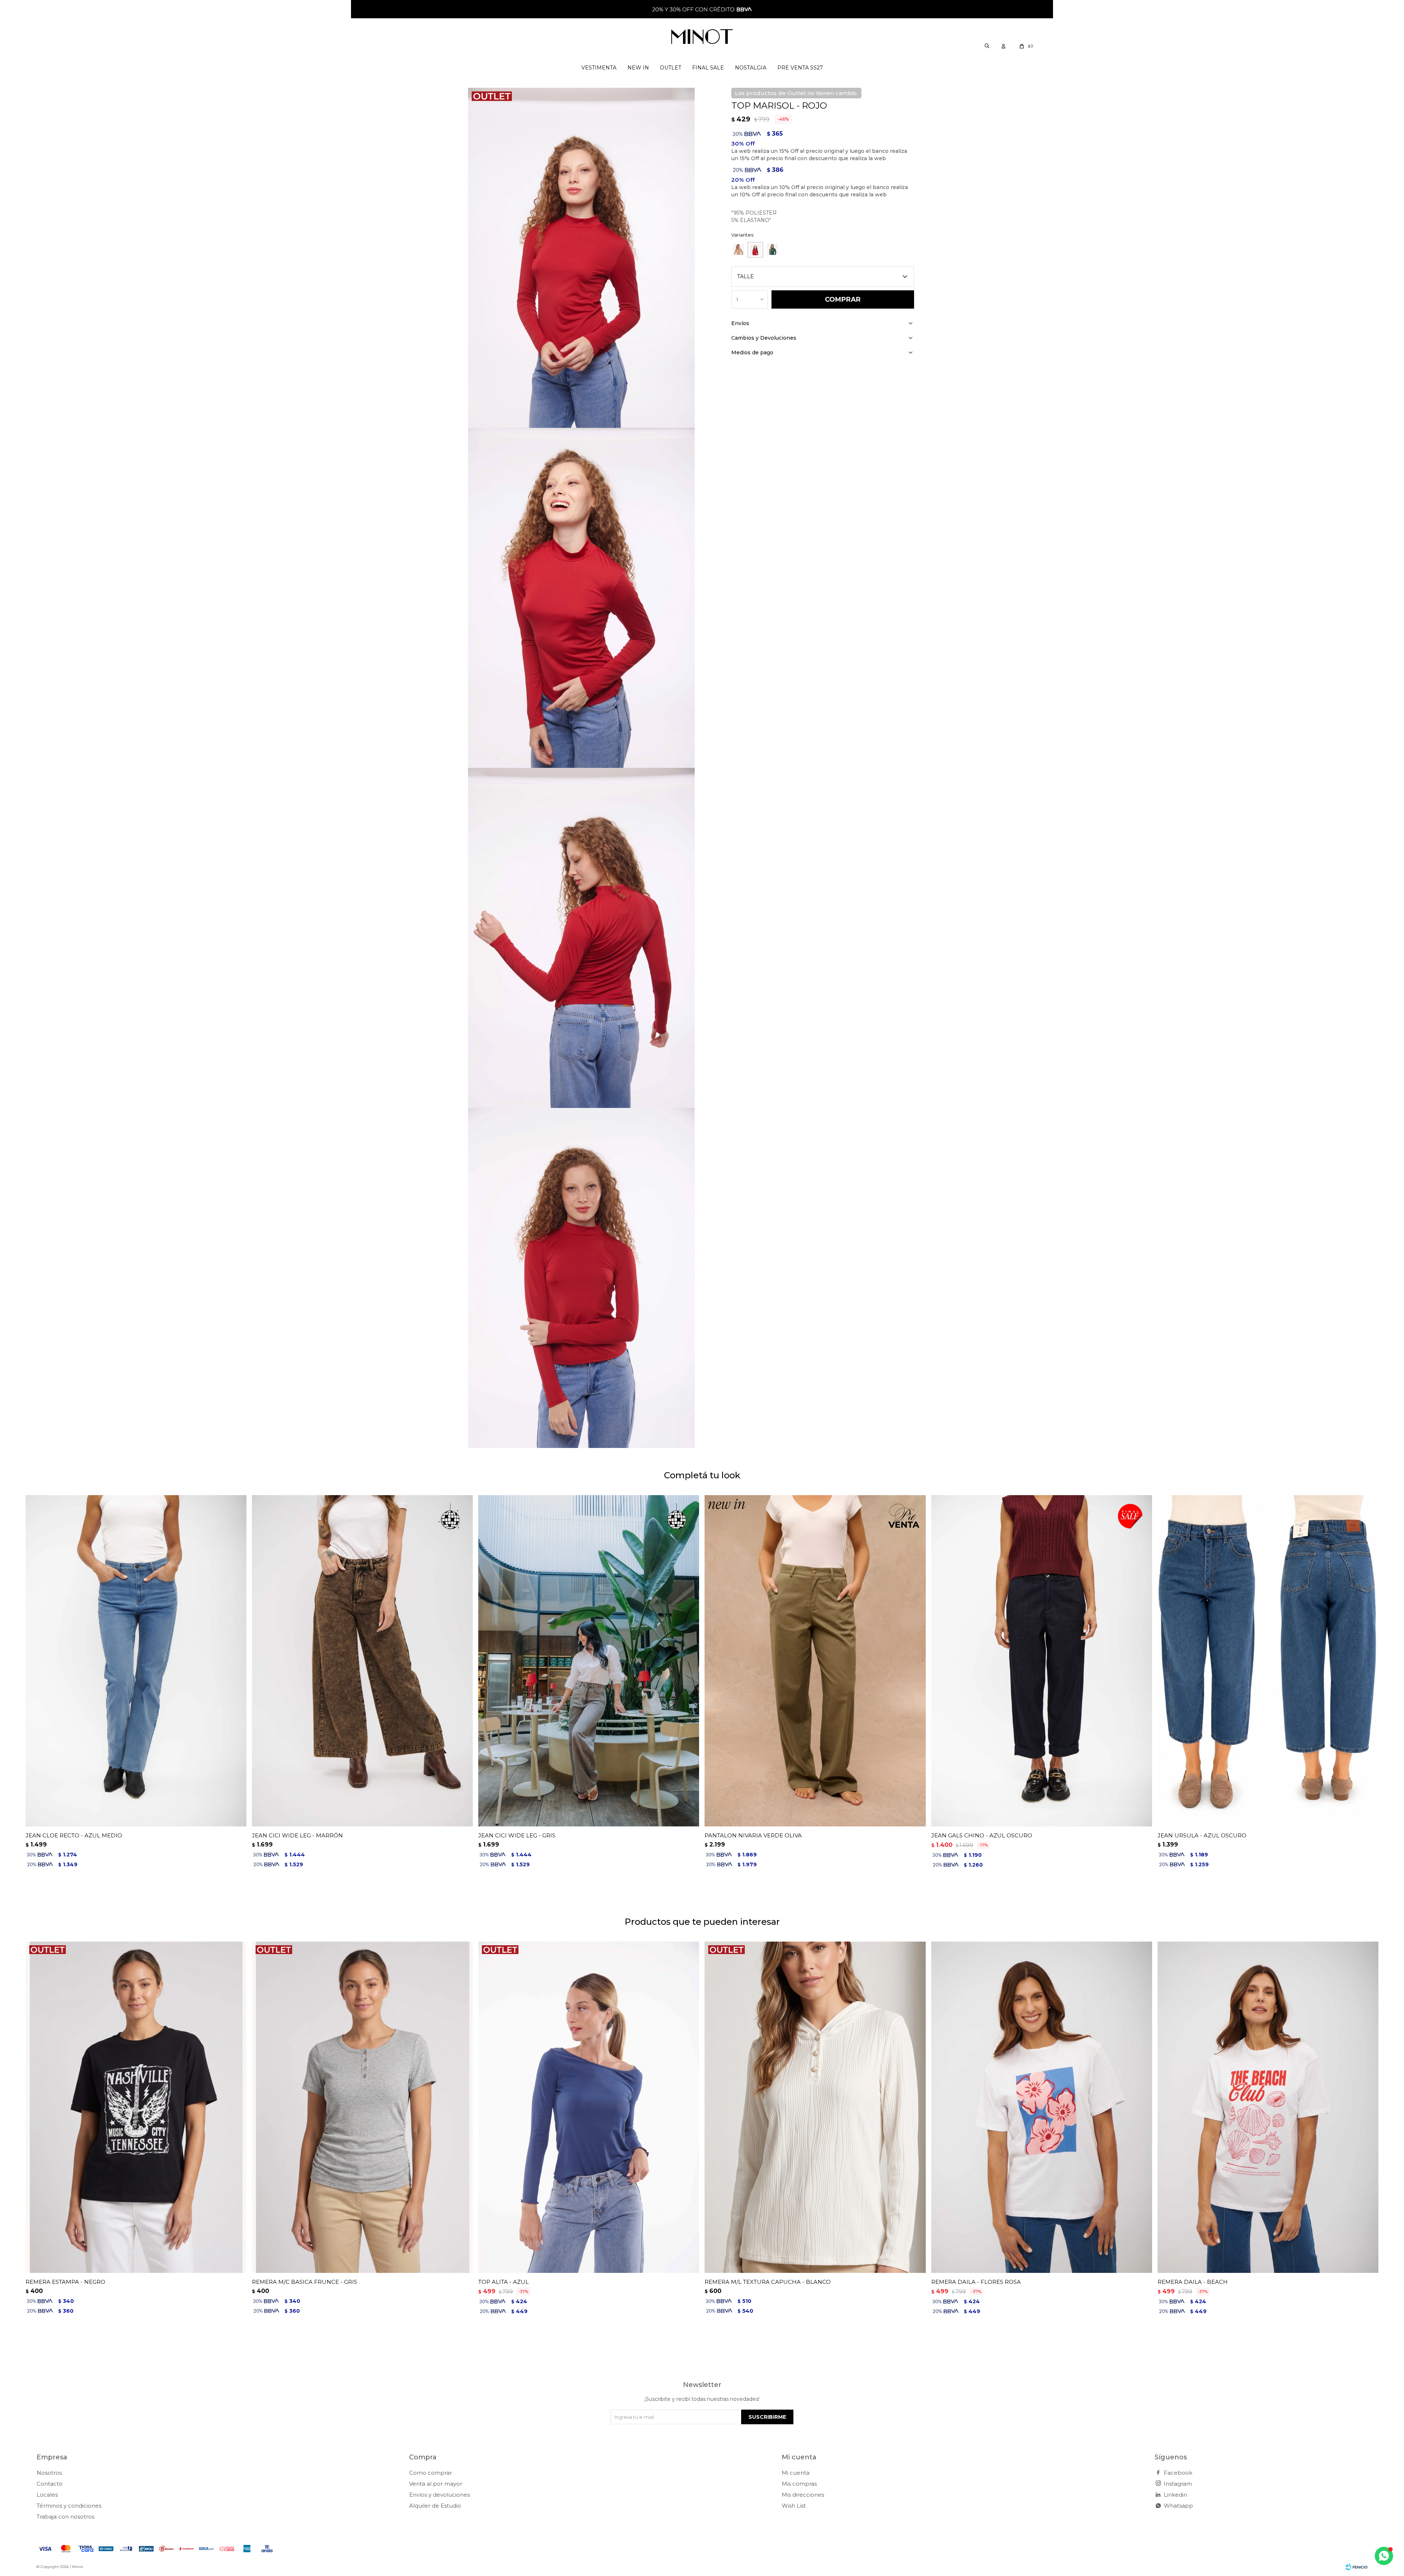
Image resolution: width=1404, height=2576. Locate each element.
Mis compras (799, 2484)
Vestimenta (599, 68)
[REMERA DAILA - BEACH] (1268, 2107)
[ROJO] (755, 250)
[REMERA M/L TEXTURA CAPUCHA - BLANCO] (815, 2107)
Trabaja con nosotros (65, 2517)
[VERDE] (772, 249)
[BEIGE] (739, 249)
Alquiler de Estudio (435, 2506)
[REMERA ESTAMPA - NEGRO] (136, 2107)
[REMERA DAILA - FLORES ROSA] (1042, 2107)
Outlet (671, 68)
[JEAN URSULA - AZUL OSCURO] (1268, 1661)
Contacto (50, 2484)
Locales (47, 2495)
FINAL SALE (708, 68)
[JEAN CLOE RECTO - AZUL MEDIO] (136, 1661)
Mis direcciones (803, 2495)
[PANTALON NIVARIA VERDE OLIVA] (815, 1661)
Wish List (794, 2506)
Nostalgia (751, 68)
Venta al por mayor (436, 2484)
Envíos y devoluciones (439, 2495)
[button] (987, 46)
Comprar (843, 299)
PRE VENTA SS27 (800, 68)
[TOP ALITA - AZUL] (589, 2107)
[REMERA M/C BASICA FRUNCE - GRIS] (362, 2107)
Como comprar (431, 2473)
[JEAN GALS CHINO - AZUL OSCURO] (1042, 1661)
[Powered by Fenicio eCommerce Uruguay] (1356, 2567)
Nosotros (49, 2473)
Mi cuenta (796, 2473)
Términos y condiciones (69, 2506)
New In (638, 68)
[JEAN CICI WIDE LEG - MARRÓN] (362, 1661)
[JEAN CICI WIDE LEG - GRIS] (589, 1661)
